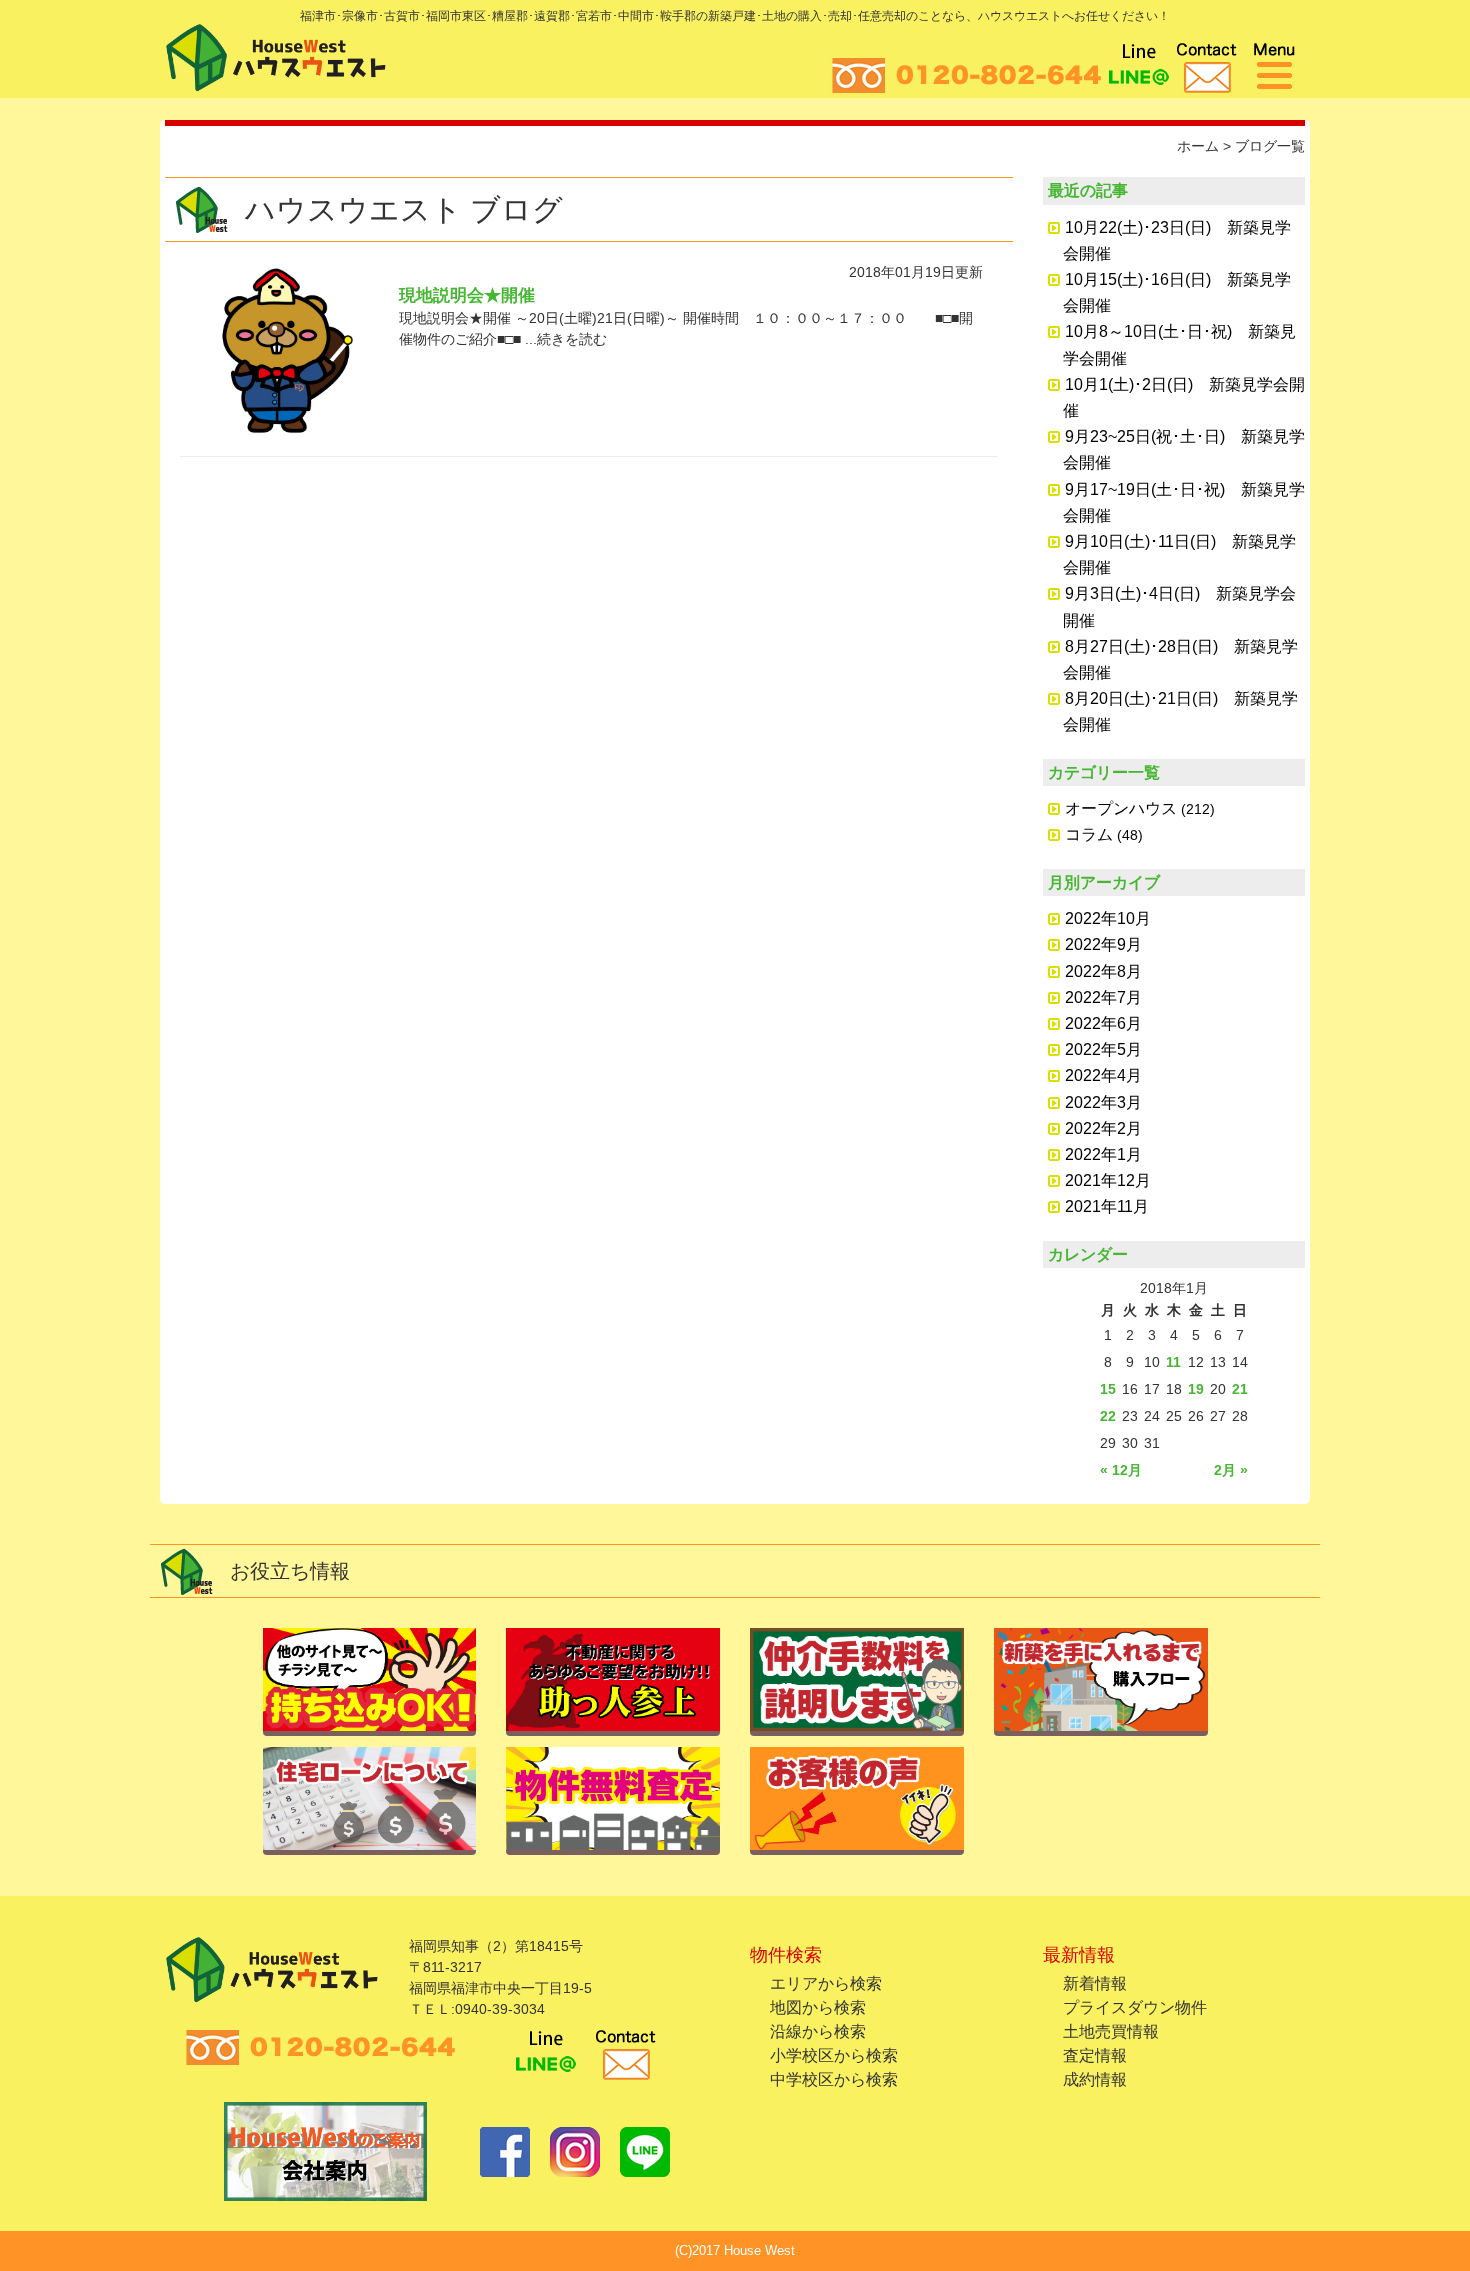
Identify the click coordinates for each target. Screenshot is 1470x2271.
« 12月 (1121, 1470)
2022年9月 (1103, 944)
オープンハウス (1121, 808)
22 (1108, 1416)
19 (1196, 1389)
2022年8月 (1103, 971)
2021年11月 (1107, 1206)
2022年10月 (1108, 918)
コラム (1089, 834)
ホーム (1198, 146)
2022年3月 (1103, 1102)
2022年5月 (1103, 1049)
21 (1240, 1389)
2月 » (1231, 1470)
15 (1108, 1389)
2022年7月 (1103, 997)
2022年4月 (1103, 1075)
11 (1173, 1362)
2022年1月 (1103, 1154)
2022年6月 (1103, 1023)
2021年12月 (1108, 1180)
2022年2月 (1103, 1128)
